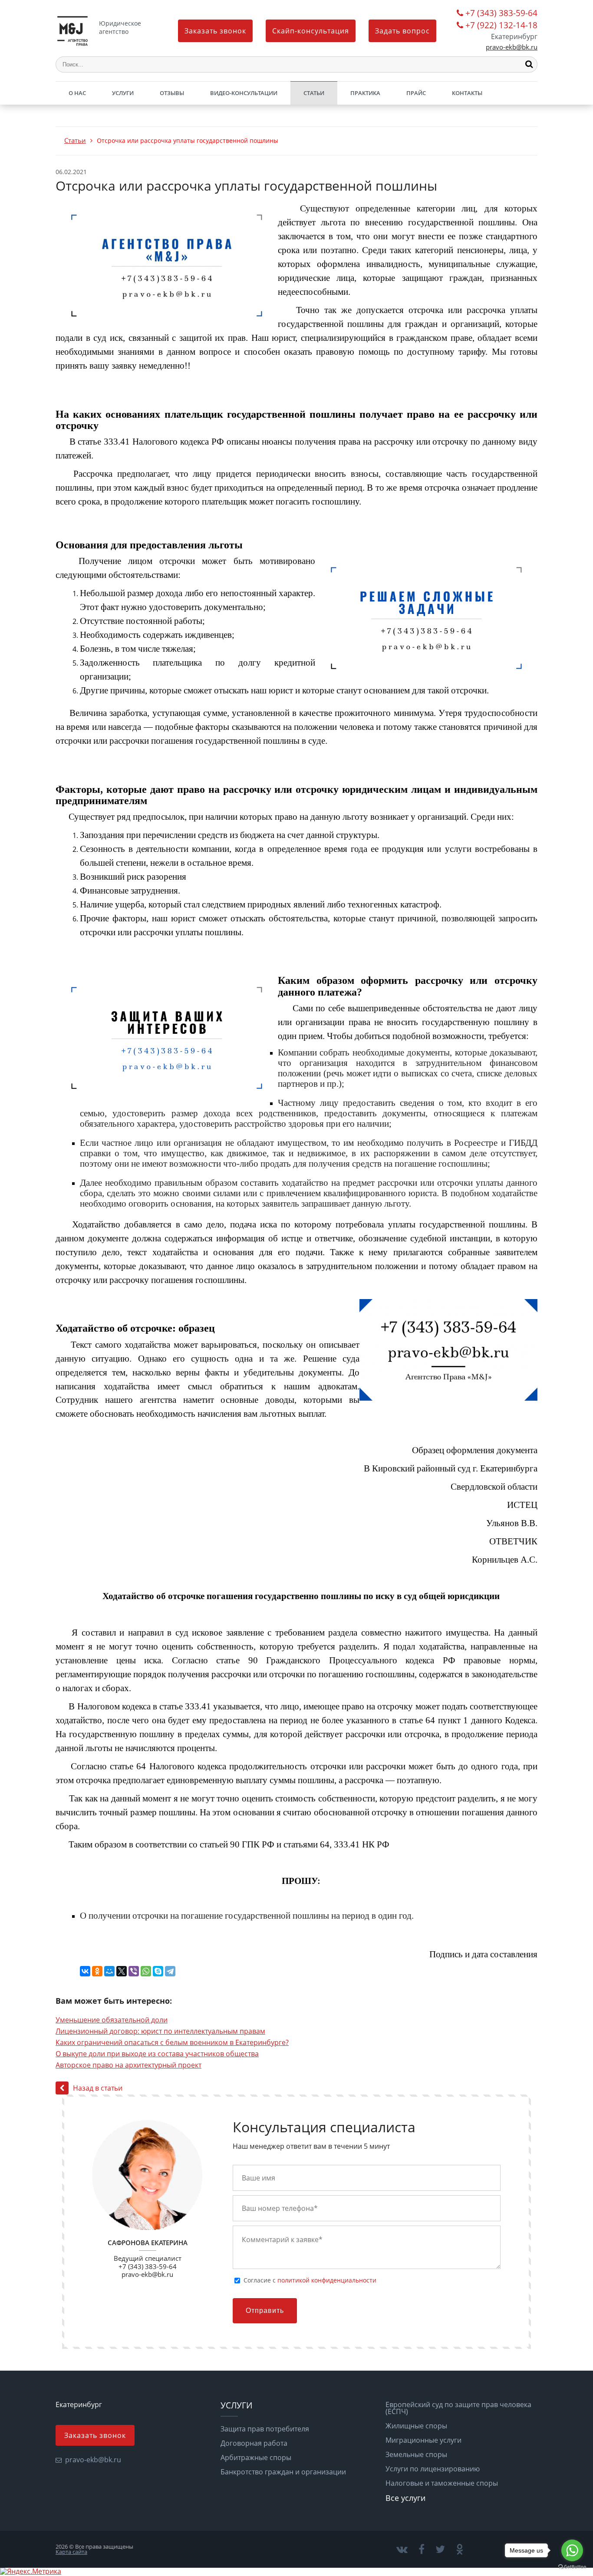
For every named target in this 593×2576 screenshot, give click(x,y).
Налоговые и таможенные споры (442, 2483)
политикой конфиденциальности (327, 2280)
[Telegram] (170, 1971)
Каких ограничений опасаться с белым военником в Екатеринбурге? (172, 2042)
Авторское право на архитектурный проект (128, 2065)
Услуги (123, 93)
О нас (77, 93)
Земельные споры (416, 2454)
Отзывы (172, 93)
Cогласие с (310, 2280)
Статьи (314, 93)
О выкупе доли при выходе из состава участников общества (157, 2054)
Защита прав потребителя (265, 2429)
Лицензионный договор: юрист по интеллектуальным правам (160, 2031)
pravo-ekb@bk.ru (512, 47)
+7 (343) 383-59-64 (501, 14)
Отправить (265, 2310)
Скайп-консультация (311, 31)
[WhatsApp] (146, 1971)
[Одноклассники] (97, 1971)
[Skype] (158, 1971)
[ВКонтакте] (85, 1971)
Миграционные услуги (423, 2440)
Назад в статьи (98, 2088)
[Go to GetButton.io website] (572, 2567)
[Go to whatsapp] (572, 2550)
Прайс (416, 93)
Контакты (467, 93)
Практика (365, 93)
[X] (122, 1971)
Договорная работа (254, 2443)
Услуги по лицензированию (433, 2469)
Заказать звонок (215, 31)
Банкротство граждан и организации (283, 2472)
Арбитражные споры (256, 2457)
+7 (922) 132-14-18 (501, 26)
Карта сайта (71, 2552)
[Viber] (134, 1971)
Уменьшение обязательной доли (112, 2020)
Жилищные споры (416, 2426)
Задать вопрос (402, 31)
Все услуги (405, 2498)
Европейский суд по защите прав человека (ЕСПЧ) (458, 2408)
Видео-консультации (244, 93)
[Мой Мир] (109, 1971)
